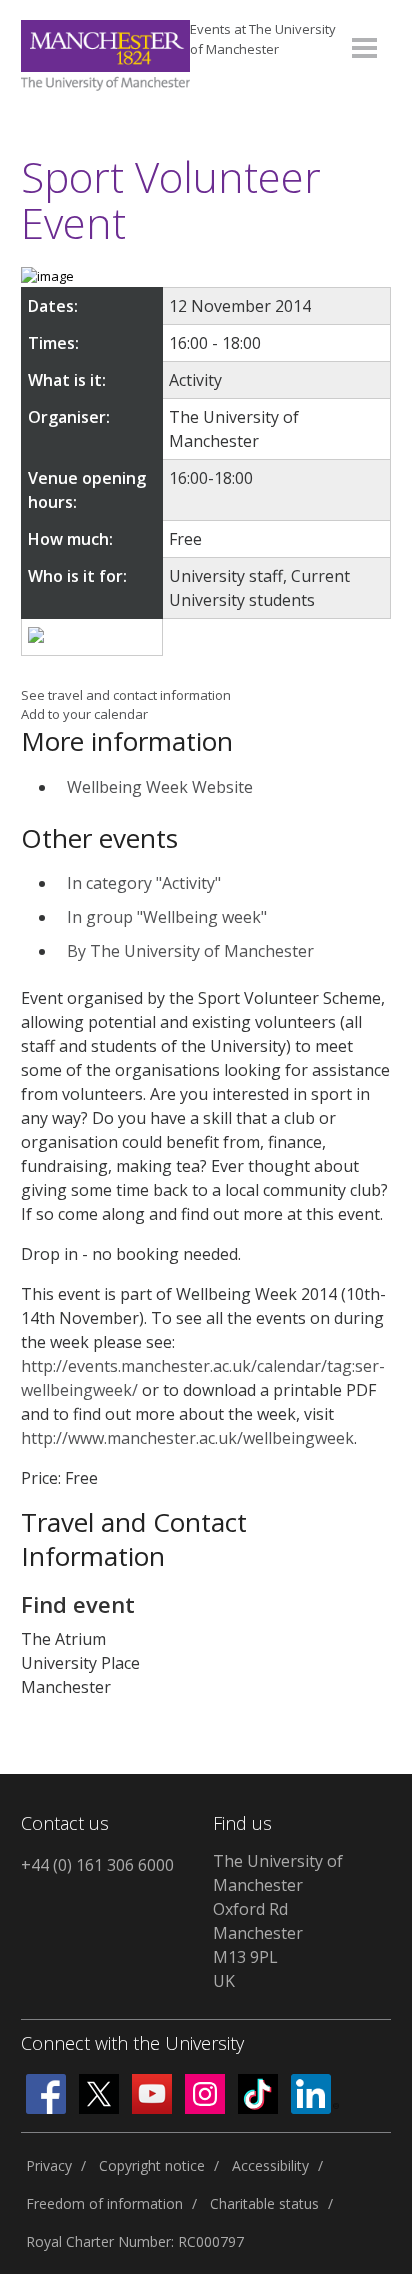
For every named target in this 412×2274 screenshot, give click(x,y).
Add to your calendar (84, 714)
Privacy (49, 2165)
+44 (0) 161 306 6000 (97, 1865)
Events (263, 39)
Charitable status (264, 2203)
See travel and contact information (126, 695)
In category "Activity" (144, 883)
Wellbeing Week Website (160, 787)
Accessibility (270, 2165)
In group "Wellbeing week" (167, 917)
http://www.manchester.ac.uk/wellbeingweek (187, 1438)
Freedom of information (104, 2203)
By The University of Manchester (190, 951)
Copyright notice (152, 2165)
